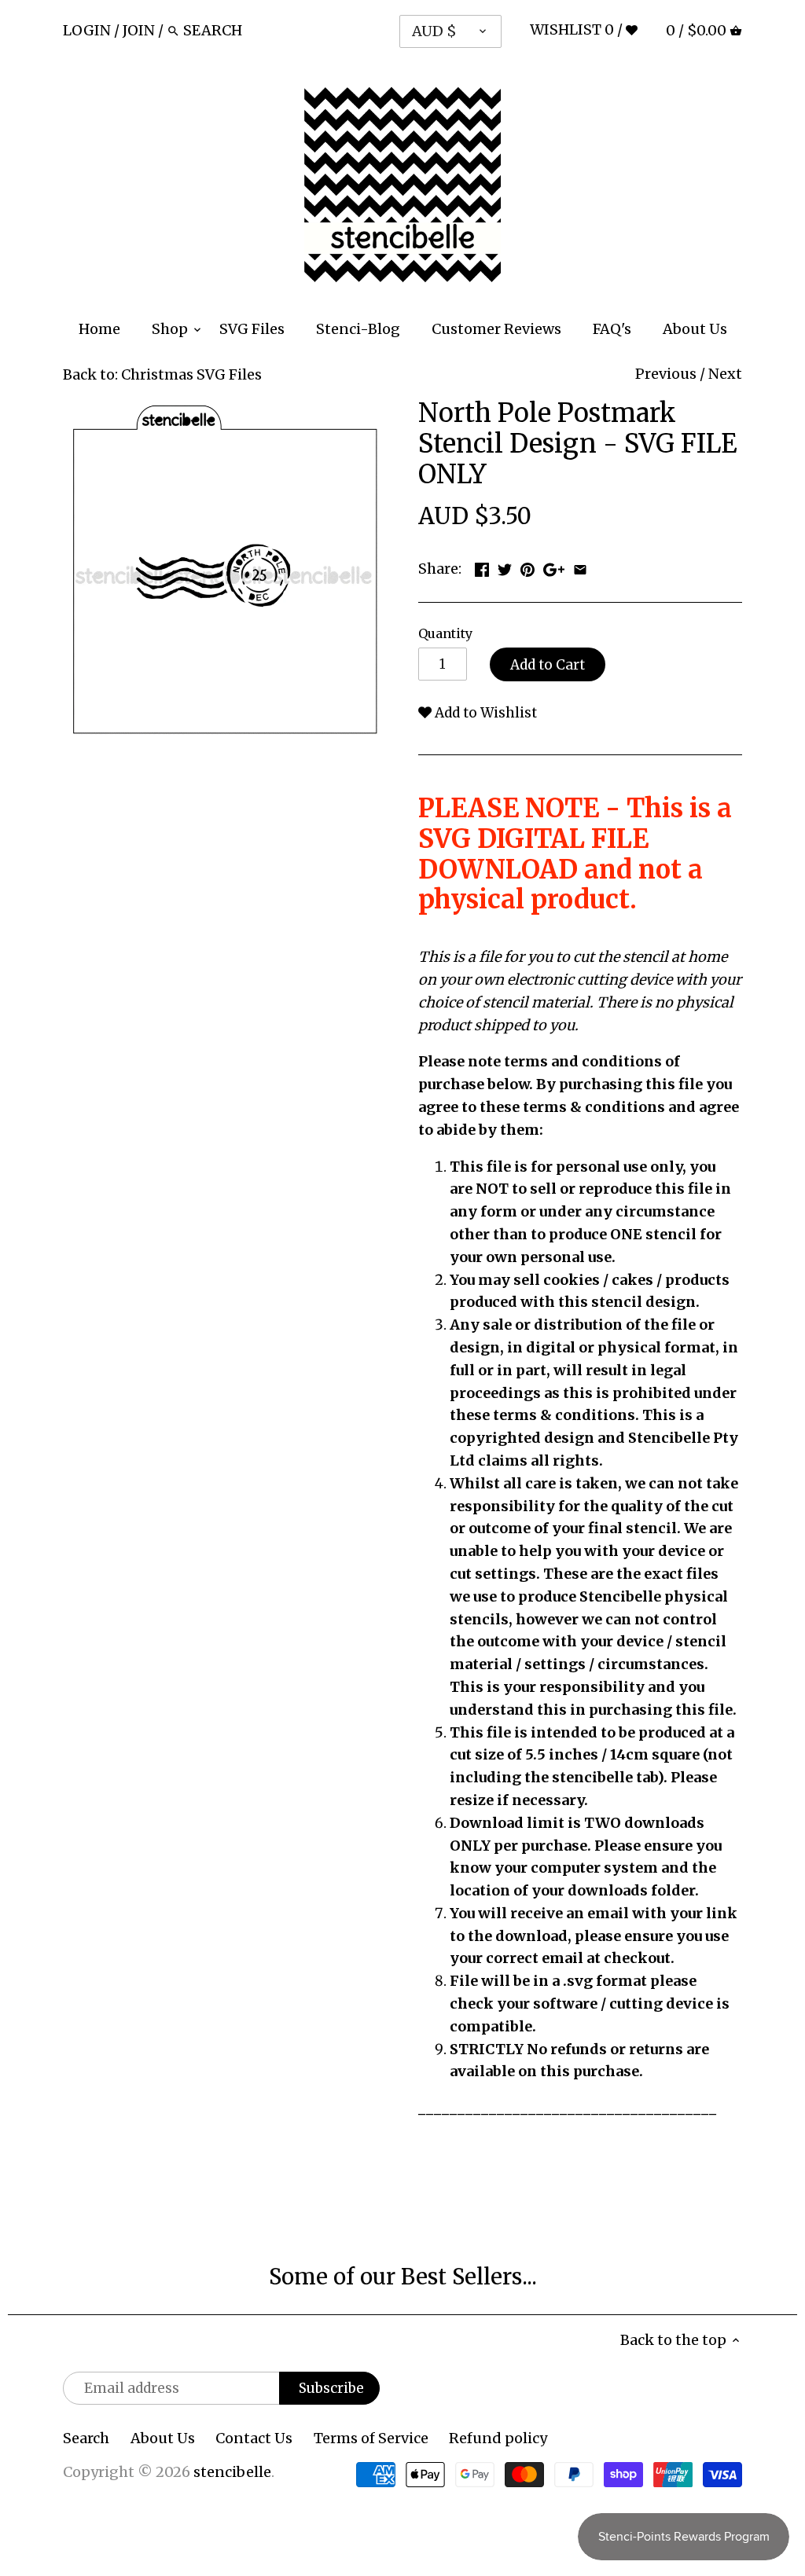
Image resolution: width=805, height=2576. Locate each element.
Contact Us (254, 2438)
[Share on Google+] (554, 567)
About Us (163, 2438)
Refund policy (498, 2438)
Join (139, 30)
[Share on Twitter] (505, 567)
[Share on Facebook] (482, 567)
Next (725, 374)
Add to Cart (548, 665)
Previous (666, 374)
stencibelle (232, 2472)
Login (87, 30)
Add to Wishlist (484, 713)
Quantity (445, 634)
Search (86, 2438)
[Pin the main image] (527, 567)
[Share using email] (580, 567)
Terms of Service (371, 2438)
